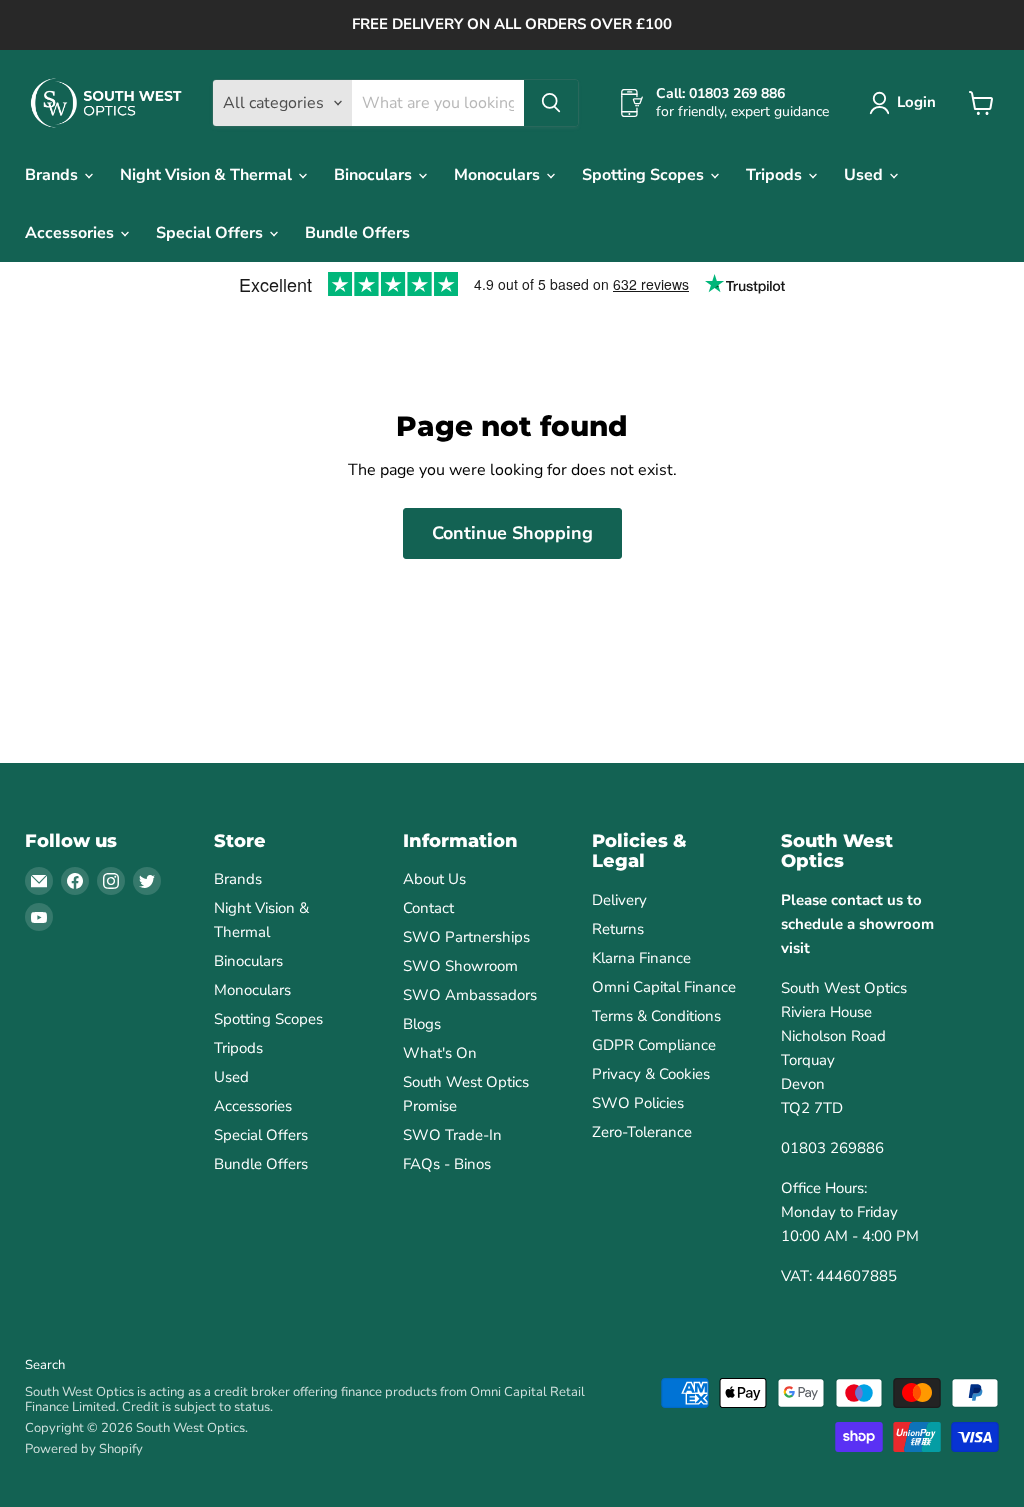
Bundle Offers (357, 233)
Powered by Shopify (84, 1449)
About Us (434, 879)
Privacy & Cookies (651, 1074)
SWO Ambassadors (470, 995)
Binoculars (375, 175)
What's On (440, 1053)
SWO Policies (638, 1103)
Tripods (776, 175)
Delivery (619, 900)
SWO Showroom (460, 966)
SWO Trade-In (452, 1135)
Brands (53, 175)
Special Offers (211, 233)
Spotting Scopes (645, 175)
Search (45, 1365)
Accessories (71, 233)
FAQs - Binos (447, 1164)
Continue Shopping (512, 533)
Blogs (422, 1024)
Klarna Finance (641, 958)
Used (865, 175)
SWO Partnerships (466, 937)
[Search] (551, 103)
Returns (618, 929)
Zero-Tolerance (642, 1132)
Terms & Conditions (656, 1016)
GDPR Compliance (654, 1045)
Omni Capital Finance (664, 987)
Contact (428, 908)
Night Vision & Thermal (208, 175)
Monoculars (499, 175)
